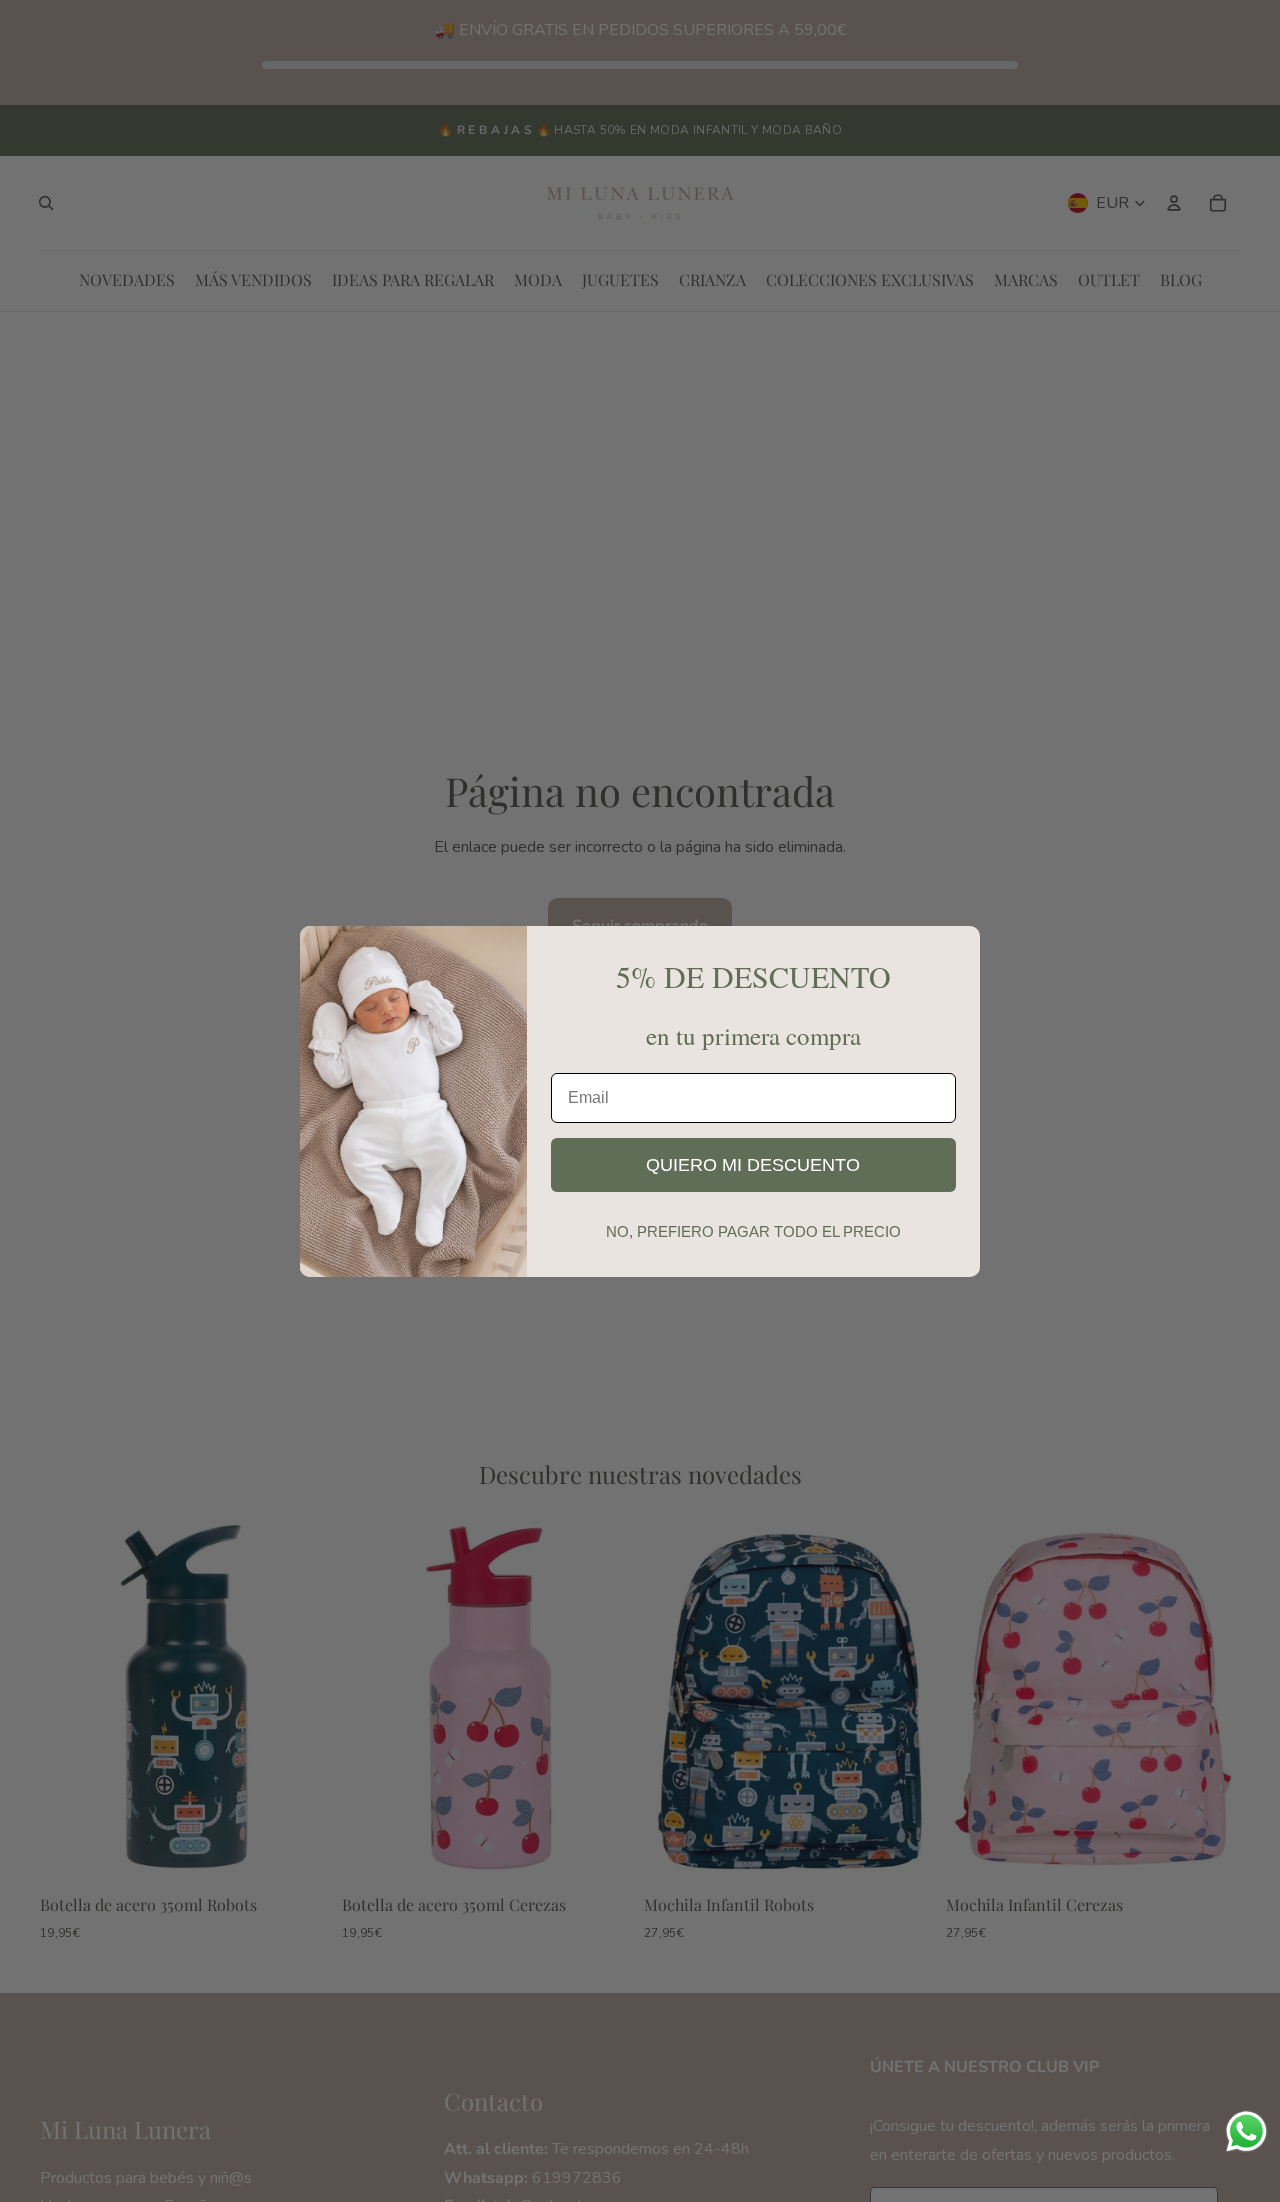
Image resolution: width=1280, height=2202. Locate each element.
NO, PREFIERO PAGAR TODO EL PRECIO (753, 1231)
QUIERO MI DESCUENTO (753, 1165)
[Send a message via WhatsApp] (1246, 2131)
